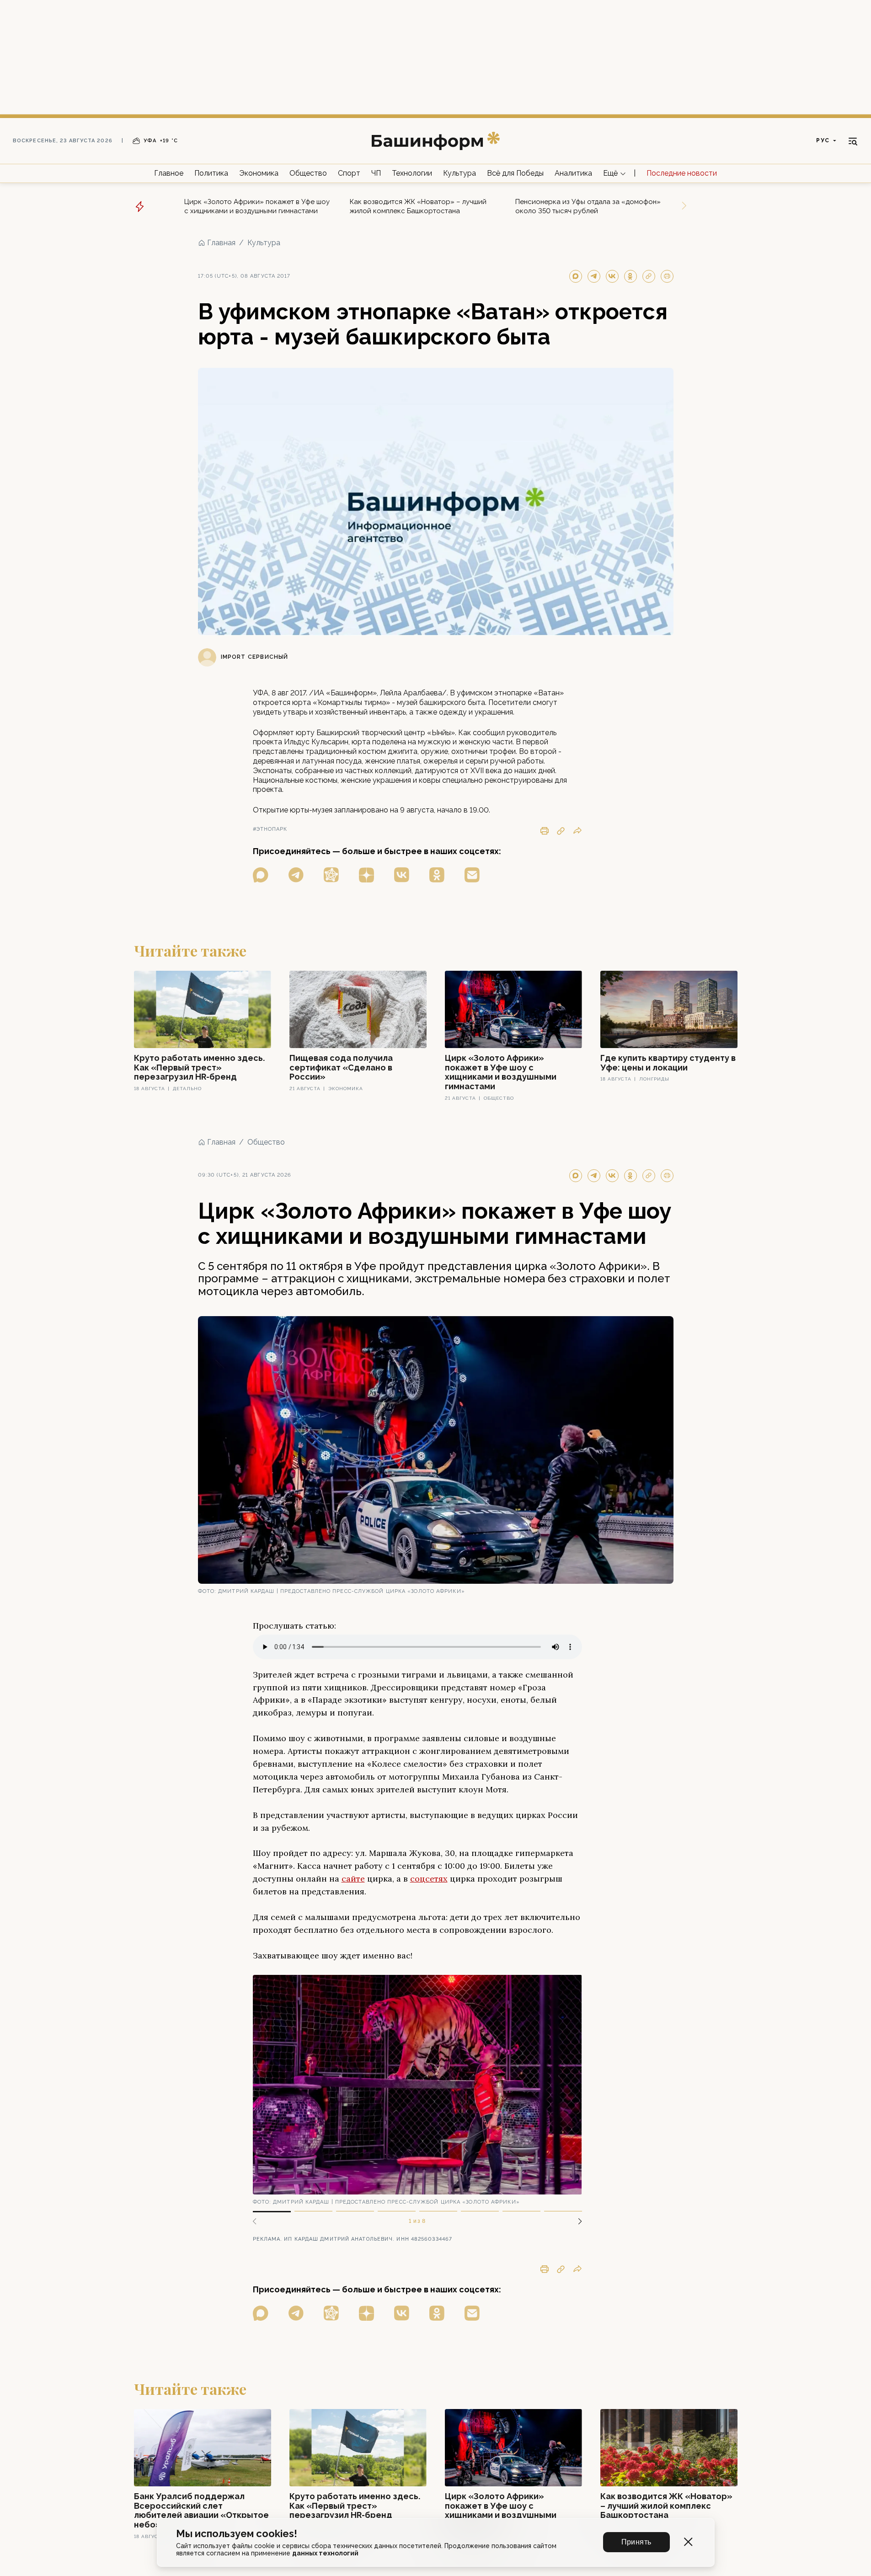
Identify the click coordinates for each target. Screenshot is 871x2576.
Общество (308, 173)
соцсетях (429, 1879)
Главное (169, 173)
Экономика (259, 173)
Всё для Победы (515, 173)
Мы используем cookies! (237, 2534)
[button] (577, 2221)
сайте (353, 1879)
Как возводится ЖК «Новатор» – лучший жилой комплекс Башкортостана (418, 206)
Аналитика (573, 173)
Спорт (349, 173)
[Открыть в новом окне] (261, 875)
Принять (636, 2542)
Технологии (412, 173)
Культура (460, 173)
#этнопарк (270, 829)
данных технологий (325, 2553)
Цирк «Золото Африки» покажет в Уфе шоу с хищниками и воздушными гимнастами (257, 206)
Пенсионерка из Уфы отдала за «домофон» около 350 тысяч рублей (588, 206)
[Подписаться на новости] (472, 875)
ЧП (376, 173)
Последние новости (682, 173)
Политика (211, 173)
